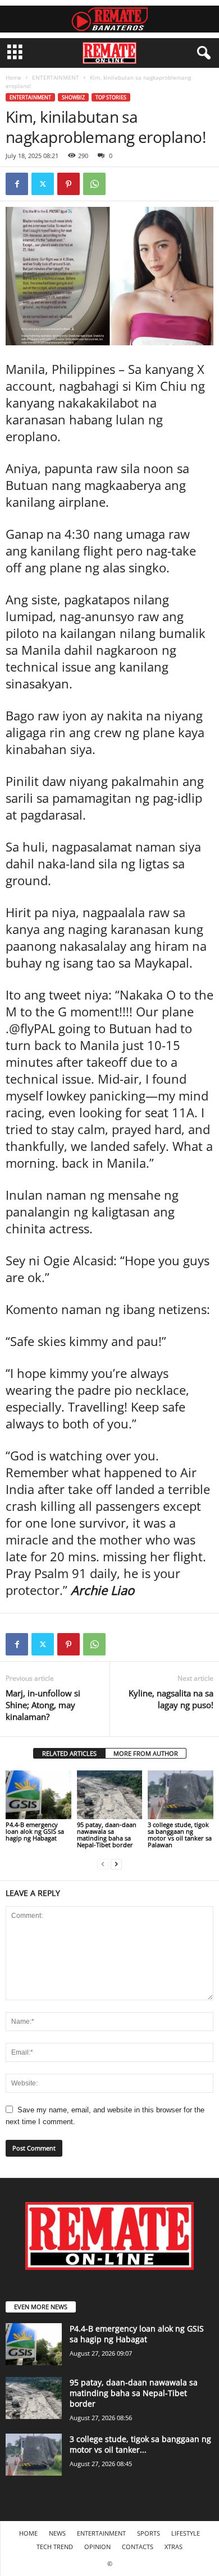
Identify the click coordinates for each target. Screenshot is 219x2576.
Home (13, 77)
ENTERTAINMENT (56, 77)
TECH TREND (55, 2547)
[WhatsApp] (94, 184)
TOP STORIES (111, 97)
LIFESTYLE (186, 2533)
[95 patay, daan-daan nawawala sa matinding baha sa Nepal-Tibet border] (110, 1795)
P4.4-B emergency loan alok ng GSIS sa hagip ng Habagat (35, 1831)
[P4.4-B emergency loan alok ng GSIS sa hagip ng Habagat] (38, 1795)
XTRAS (174, 2547)
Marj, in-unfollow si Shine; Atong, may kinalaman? (43, 1705)
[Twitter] (43, 184)
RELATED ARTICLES (69, 1753)
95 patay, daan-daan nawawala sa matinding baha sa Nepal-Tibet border (107, 1835)
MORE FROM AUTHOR (146, 1753)
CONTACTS (138, 2547)
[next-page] (116, 1864)
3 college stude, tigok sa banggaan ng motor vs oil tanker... (140, 2444)
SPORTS (149, 2533)
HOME (28, 2533)
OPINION (97, 2547)
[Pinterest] (69, 184)
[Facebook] (17, 184)
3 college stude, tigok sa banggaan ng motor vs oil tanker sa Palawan (180, 1835)
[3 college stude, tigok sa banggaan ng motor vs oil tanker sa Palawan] (181, 1795)
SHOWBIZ (73, 97)
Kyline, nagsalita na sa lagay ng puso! (171, 1699)
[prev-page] (103, 1864)
